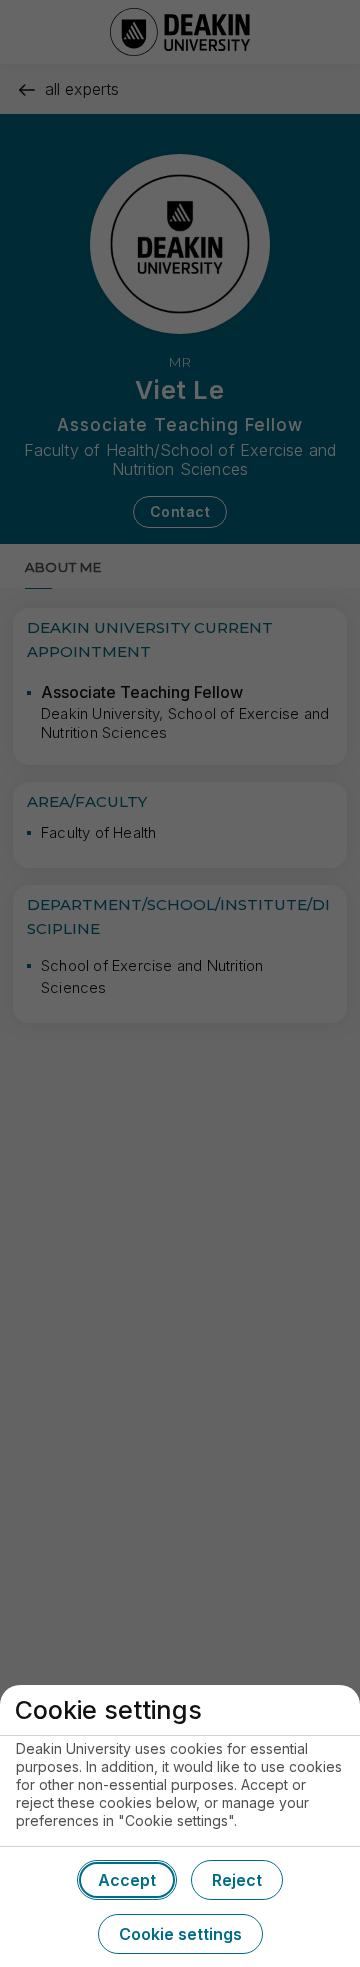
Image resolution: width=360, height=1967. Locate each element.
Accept (127, 1880)
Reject (237, 1880)
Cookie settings (180, 1934)
